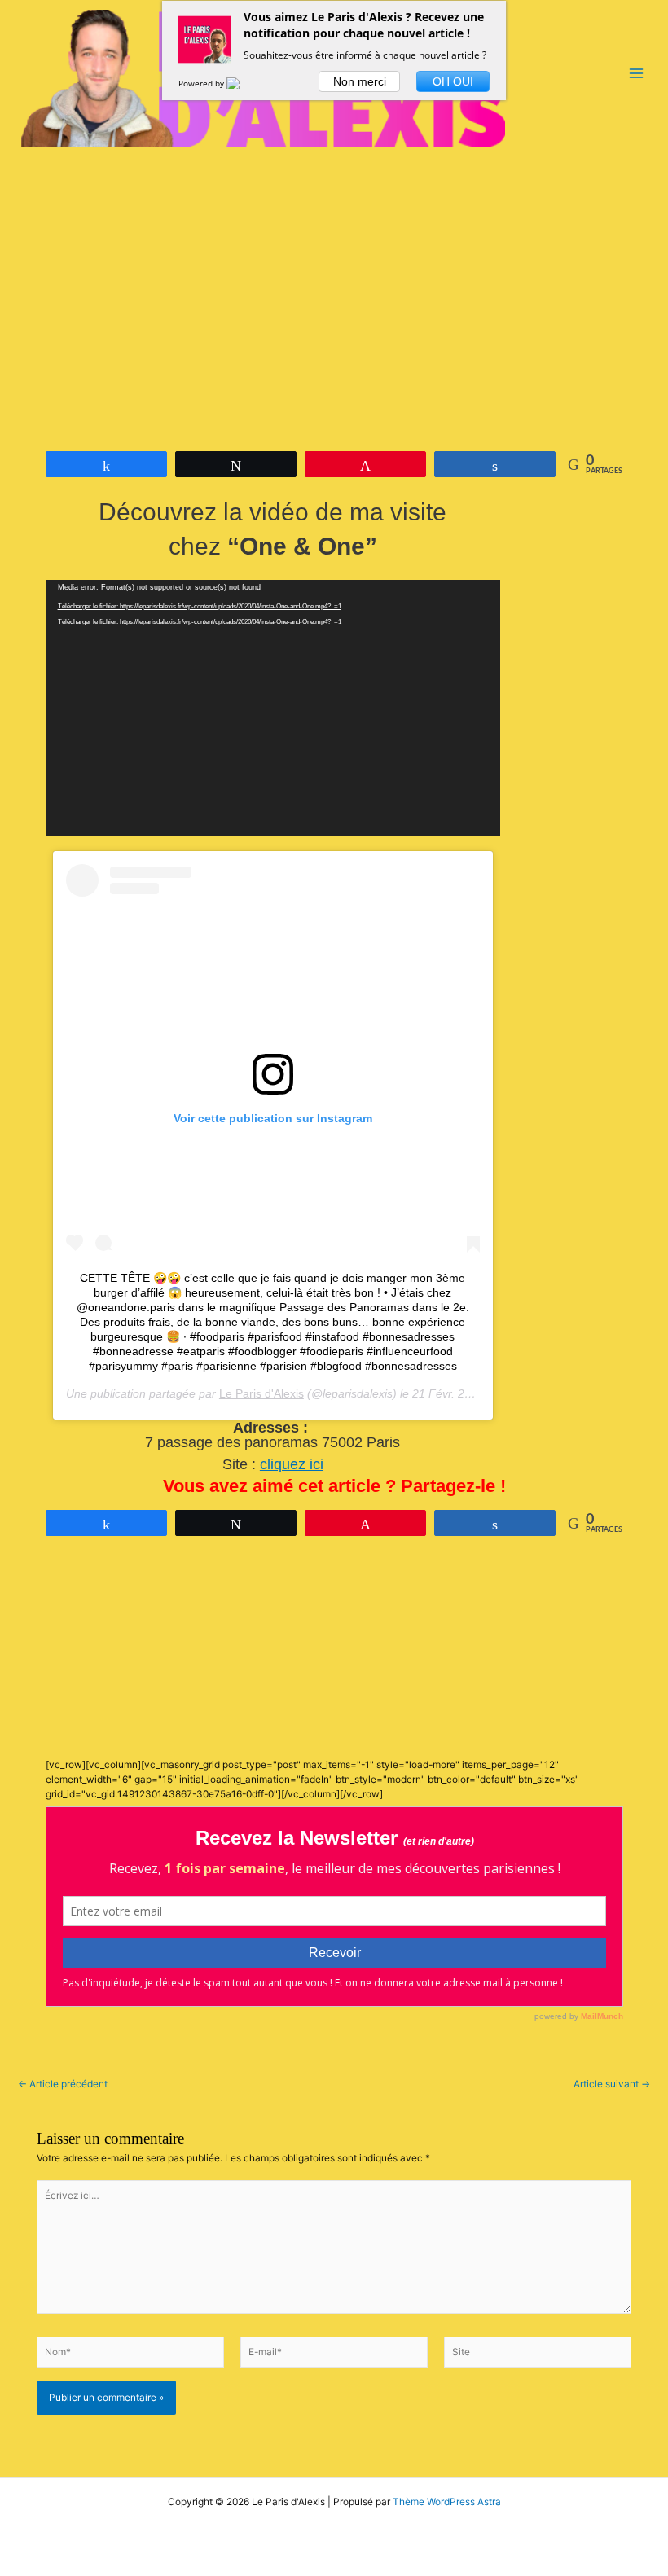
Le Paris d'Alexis (261, 1393)
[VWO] (243, 83)
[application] (273, 708)
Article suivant (612, 2085)
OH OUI (453, 81)
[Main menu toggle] (636, 73)
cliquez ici (292, 1464)
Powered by (202, 83)
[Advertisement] (334, 270)
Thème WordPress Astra (447, 2502)
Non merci (360, 81)
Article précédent (63, 2085)
